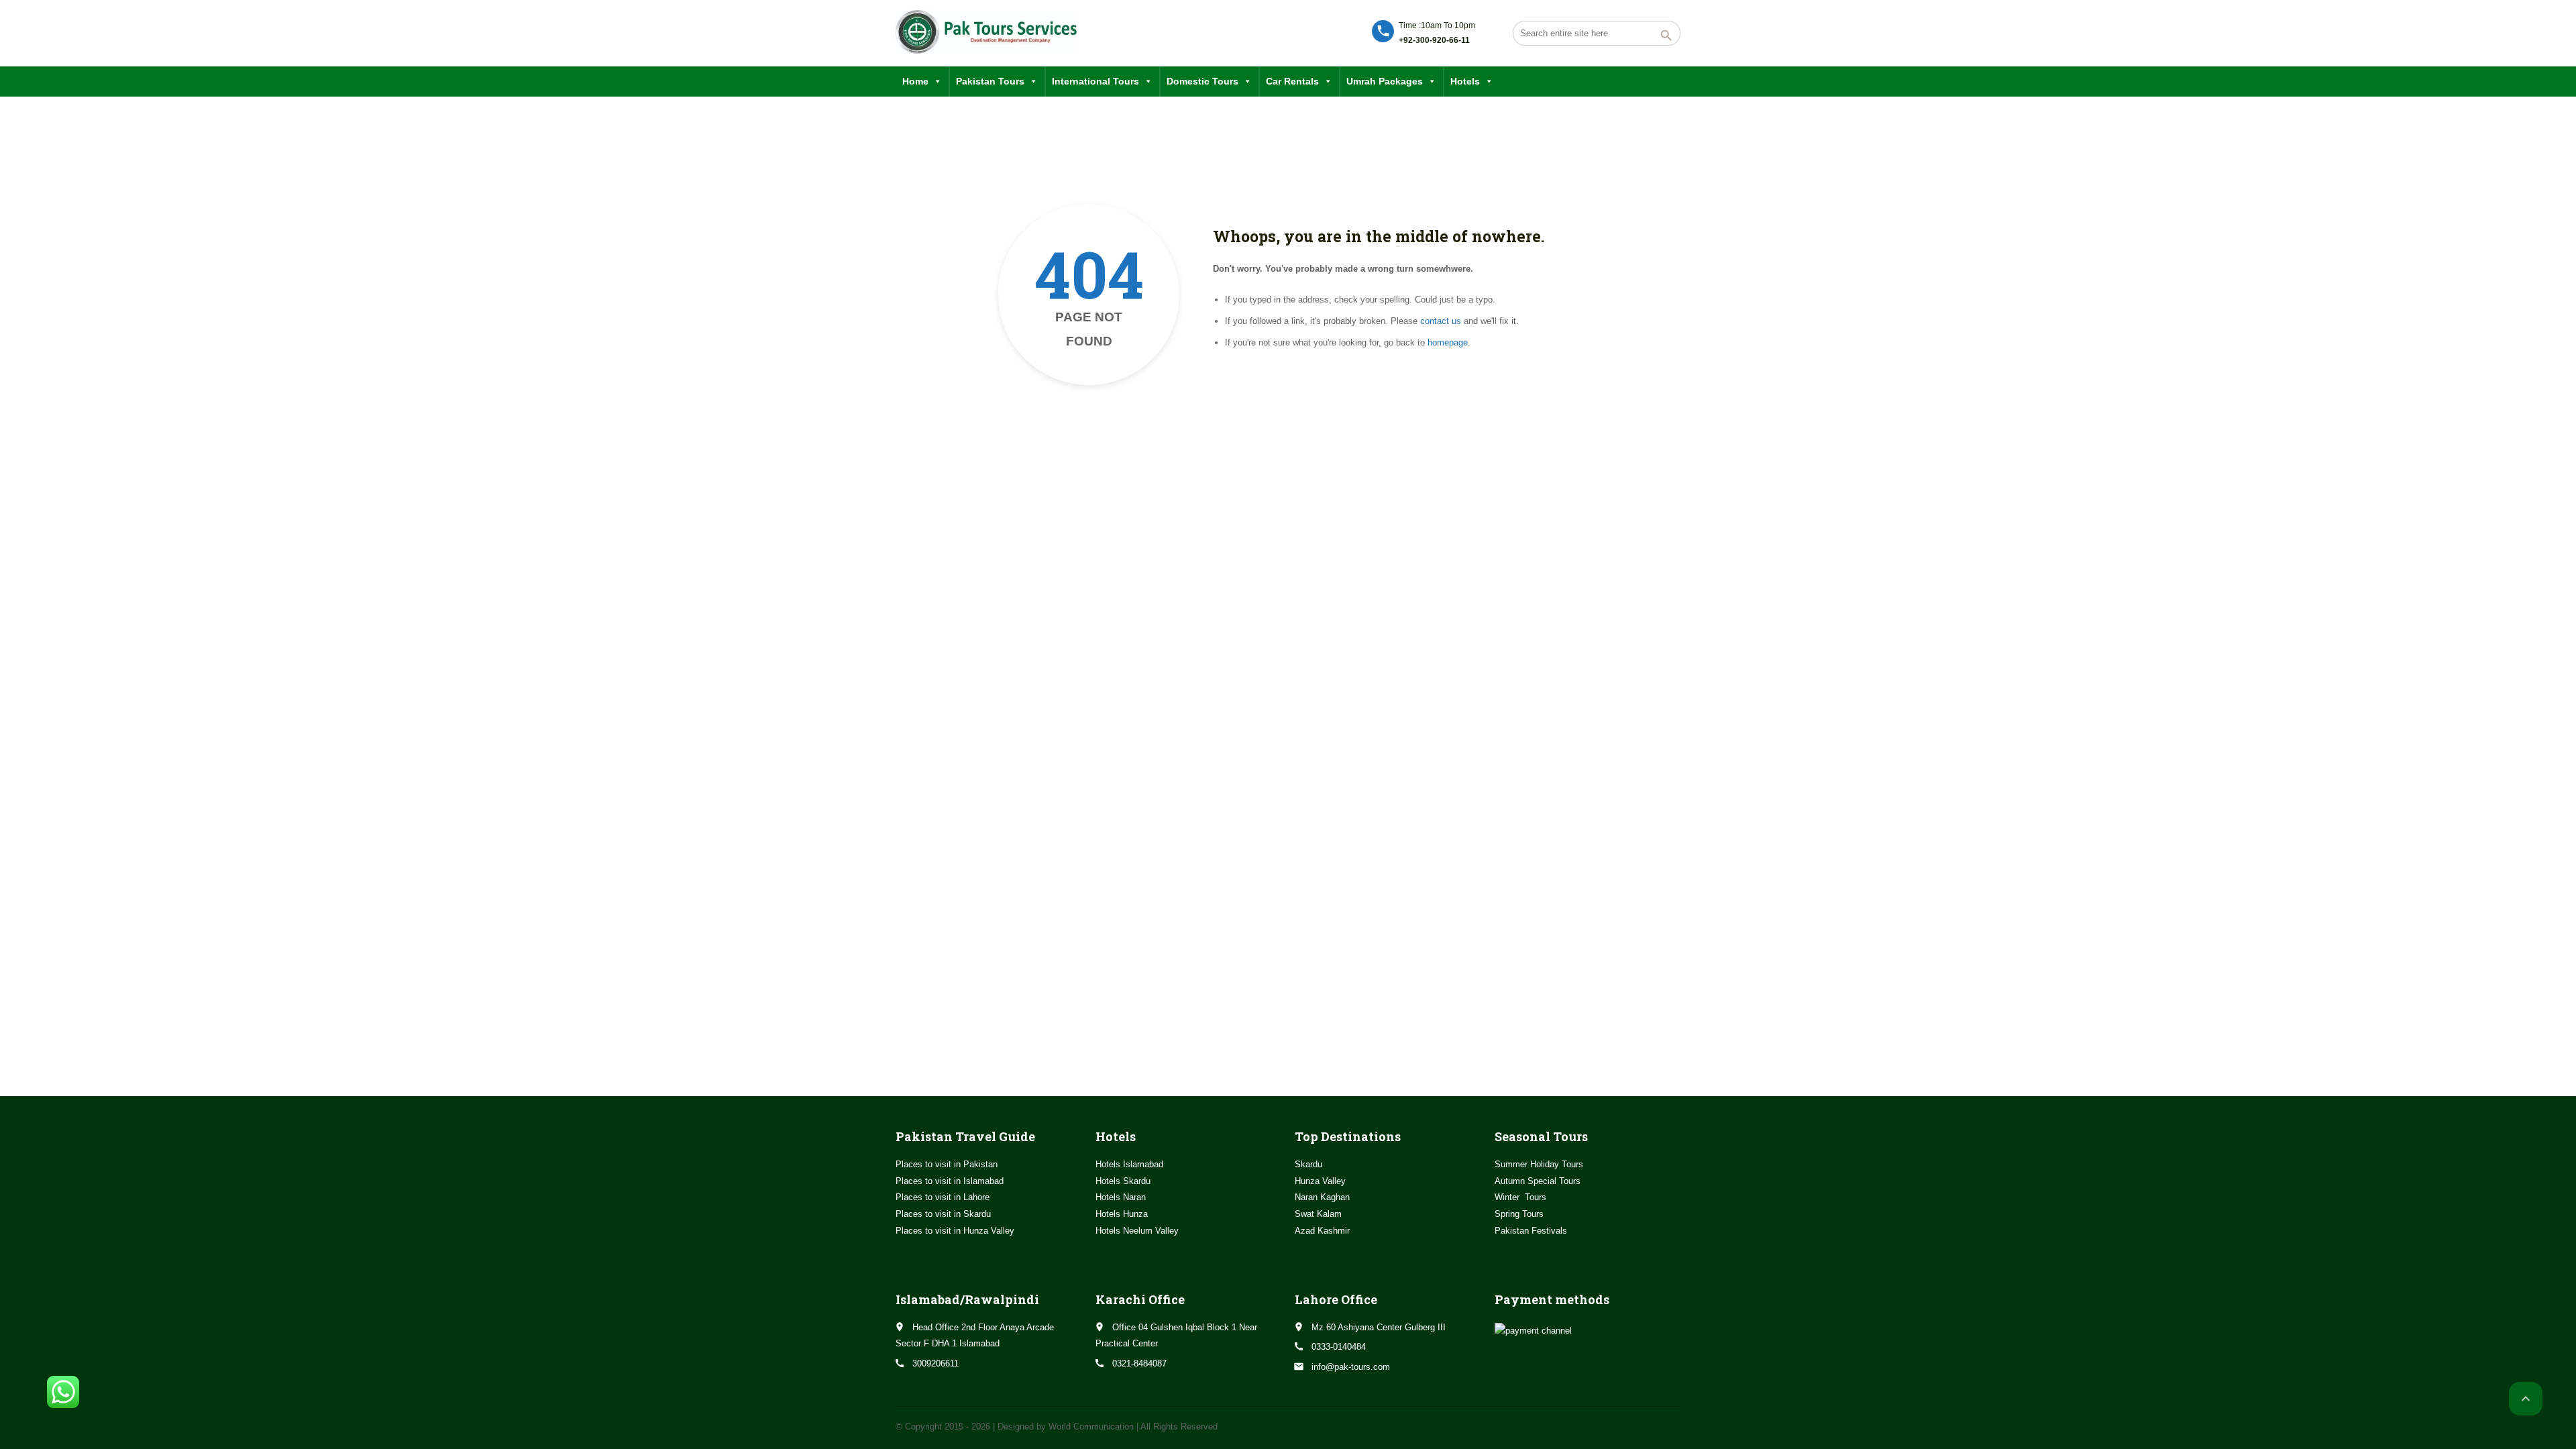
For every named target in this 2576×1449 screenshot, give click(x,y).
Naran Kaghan (1322, 1197)
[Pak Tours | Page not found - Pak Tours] (986, 32)
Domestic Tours (1202, 81)
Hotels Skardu (1123, 1181)
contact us (1441, 321)
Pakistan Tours (990, 81)
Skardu (1308, 1164)
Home (915, 81)
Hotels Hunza (1122, 1214)
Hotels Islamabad (1129, 1164)
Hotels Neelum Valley (1137, 1231)
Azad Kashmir (1322, 1231)
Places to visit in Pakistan (947, 1164)
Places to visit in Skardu (943, 1214)
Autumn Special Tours (1538, 1181)
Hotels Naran (1121, 1197)
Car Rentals (1292, 81)
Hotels (1465, 81)
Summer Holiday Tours (1539, 1164)
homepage (1448, 342)
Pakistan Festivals (1531, 1231)
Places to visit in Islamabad (950, 1181)
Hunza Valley (1320, 1181)
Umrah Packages (1385, 81)
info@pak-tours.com (1351, 1367)
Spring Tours (1519, 1214)
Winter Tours (1520, 1197)
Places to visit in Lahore (943, 1197)
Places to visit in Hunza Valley (955, 1231)
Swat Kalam (1318, 1214)
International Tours (1095, 81)
